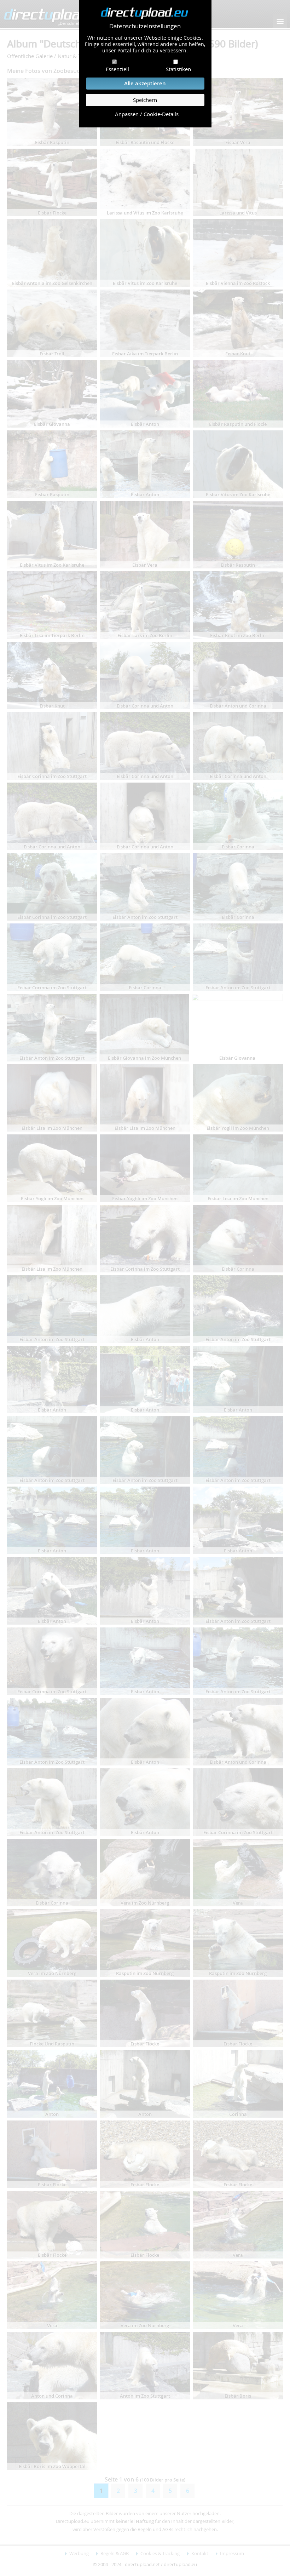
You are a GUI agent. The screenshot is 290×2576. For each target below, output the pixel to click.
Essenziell (117, 69)
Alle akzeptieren (145, 83)
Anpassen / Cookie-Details (147, 114)
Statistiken (178, 69)
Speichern (145, 100)
